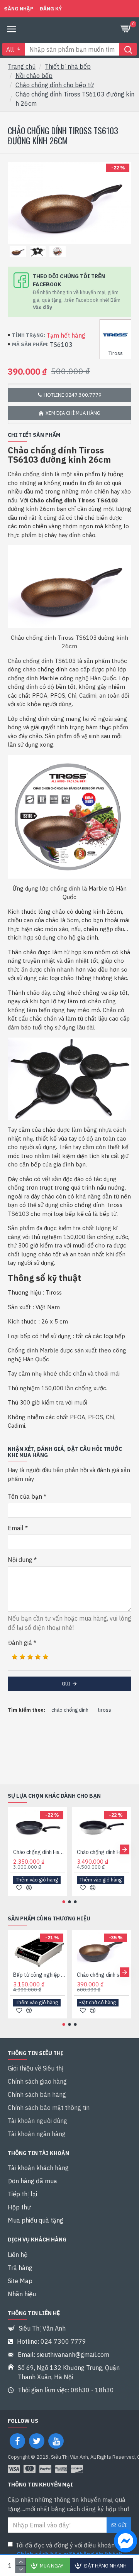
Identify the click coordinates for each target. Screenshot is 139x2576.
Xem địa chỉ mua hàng (73, 413)
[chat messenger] (124, 2542)
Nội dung (20, 1560)
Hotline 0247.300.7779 (73, 395)
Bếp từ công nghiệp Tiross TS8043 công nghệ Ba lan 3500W (39, 1975)
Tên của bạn (25, 1496)
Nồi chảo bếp (34, 76)
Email (16, 1528)
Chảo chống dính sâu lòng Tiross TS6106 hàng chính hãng (103, 1975)
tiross (104, 1710)
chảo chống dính (70, 1710)
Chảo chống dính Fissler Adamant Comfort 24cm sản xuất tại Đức (39, 1852)
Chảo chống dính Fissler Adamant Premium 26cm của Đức (103, 1852)
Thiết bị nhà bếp (68, 66)
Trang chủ (22, 66)
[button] (14, 1849)
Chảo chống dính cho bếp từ (55, 85)
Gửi (66, 1684)
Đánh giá (20, 1643)
